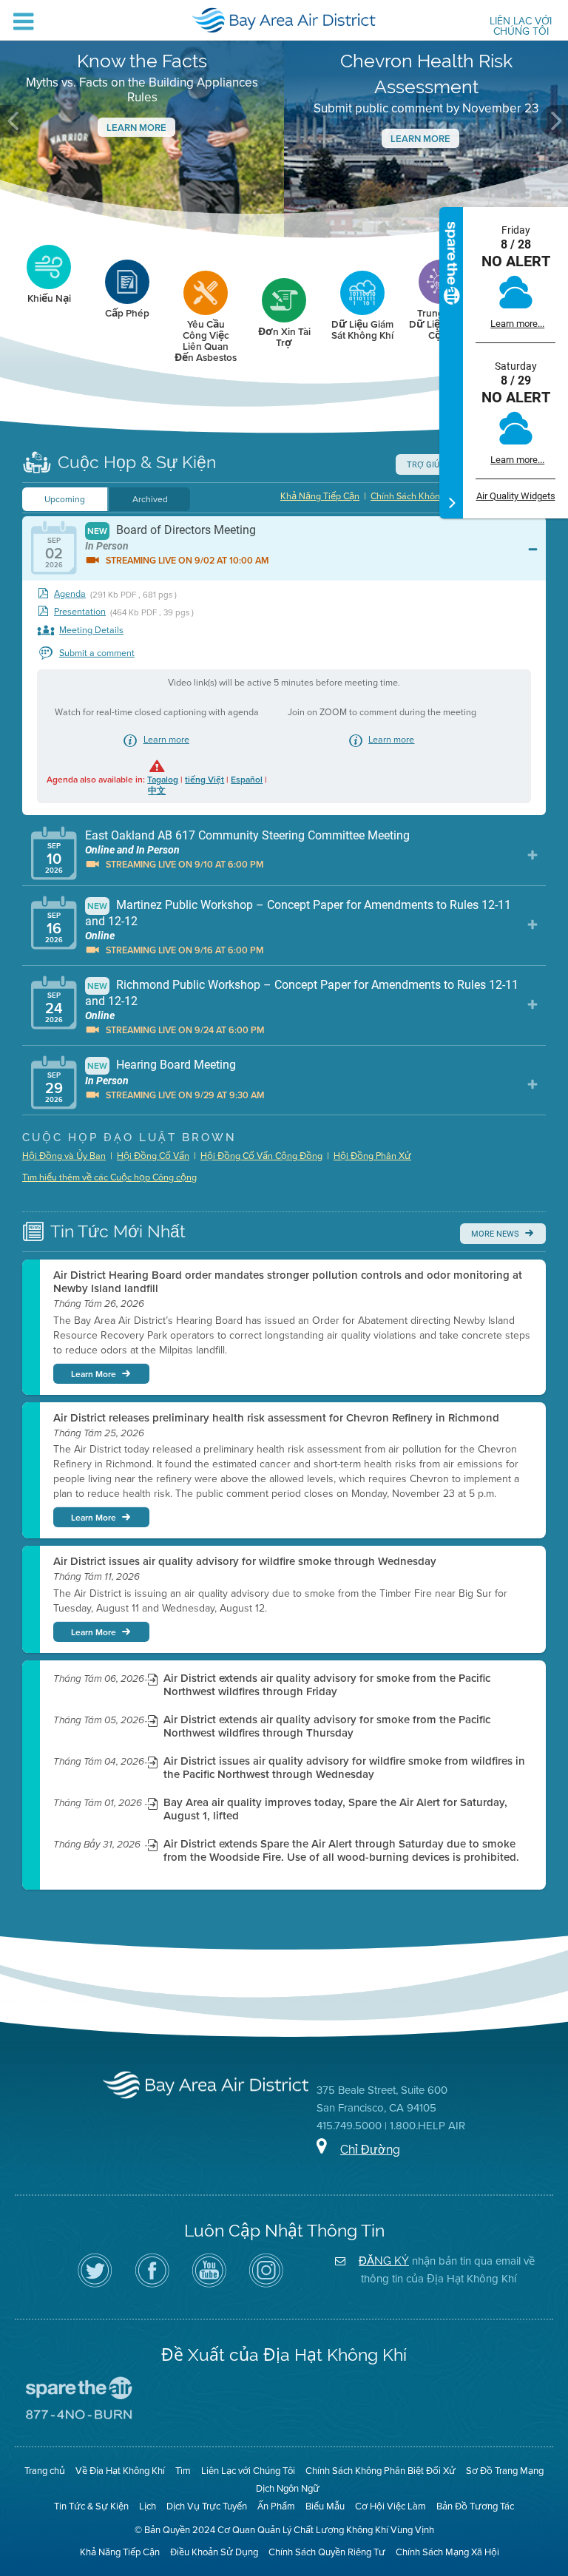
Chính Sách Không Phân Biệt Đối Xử (381, 2471)
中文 (157, 791)
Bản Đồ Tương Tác (475, 2506)
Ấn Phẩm (276, 2506)
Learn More (136, 128)
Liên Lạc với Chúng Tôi (521, 27)
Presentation (80, 612)
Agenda (70, 594)
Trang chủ (45, 2471)
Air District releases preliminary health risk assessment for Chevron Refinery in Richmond (276, 1418)
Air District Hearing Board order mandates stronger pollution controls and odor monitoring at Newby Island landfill (288, 1282)
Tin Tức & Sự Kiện (91, 2506)
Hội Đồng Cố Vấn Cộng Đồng (261, 1156)
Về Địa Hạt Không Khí (120, 2471)
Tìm (183, 2471)
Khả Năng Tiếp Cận (320, 496)
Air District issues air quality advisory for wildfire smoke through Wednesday (245, 1561)
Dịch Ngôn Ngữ (288, 2488)
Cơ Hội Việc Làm (390, 2506)
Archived (150, 499)
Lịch (148, 2506)
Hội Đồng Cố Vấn (153, 1156)
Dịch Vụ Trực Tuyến (207, 2506)
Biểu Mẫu (325, 2506)
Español (247, 780)
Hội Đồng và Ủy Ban (64, 1156)
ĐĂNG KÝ (384, 2261)
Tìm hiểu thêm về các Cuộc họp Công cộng (109, 1177)
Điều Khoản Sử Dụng (214, 2552)
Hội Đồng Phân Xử (372, 1156)
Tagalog (163, 780)
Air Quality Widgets (516, 496)
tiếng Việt (204, 780)
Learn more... (517, 324)
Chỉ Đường (370, 2150)
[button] (14, 121)
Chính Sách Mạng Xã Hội (447, 2552)
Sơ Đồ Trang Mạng (505, 2471)
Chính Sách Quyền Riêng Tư (327, 2552)
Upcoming (65, 499)
